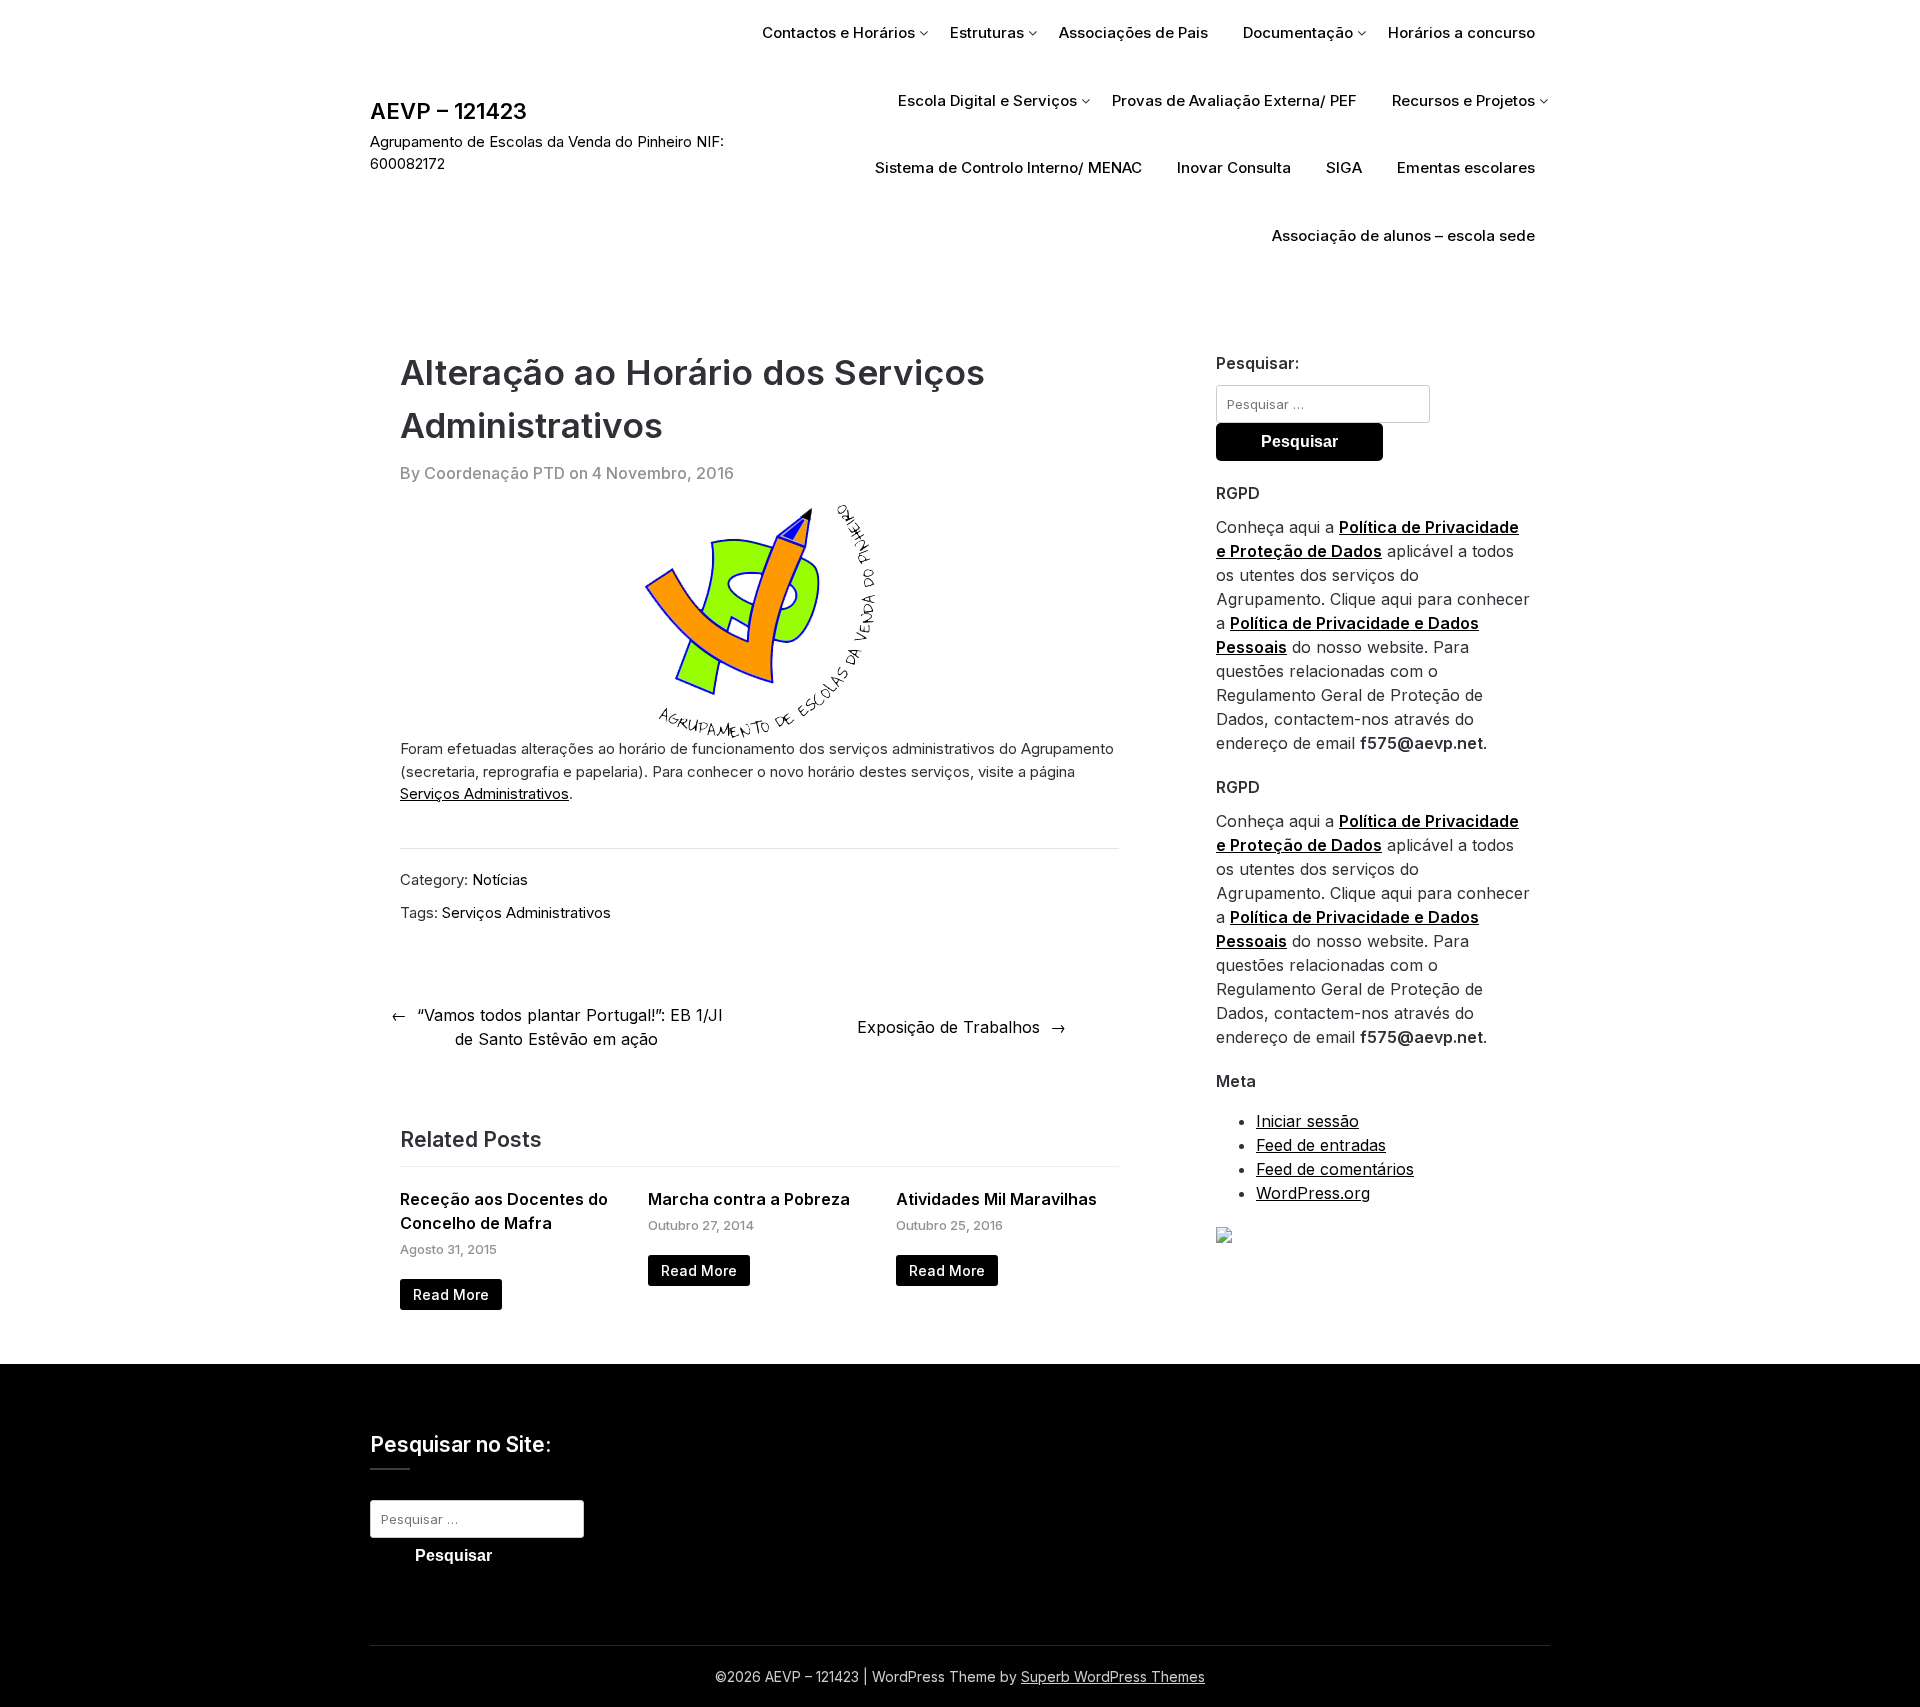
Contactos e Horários (838, 32)
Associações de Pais (1133, 32)
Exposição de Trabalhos (948, 1027)
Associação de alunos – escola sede (1403, 235)
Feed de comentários (1335, 1169)
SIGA (1344, 167)
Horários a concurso (1461, 32)
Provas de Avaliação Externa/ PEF (1234, 100)
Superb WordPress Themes (1113, 1676)
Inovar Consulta (1234, 167)
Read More (451, 1294)
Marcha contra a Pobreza (749, 1199)
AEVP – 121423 (448, 111)
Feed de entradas (1321, 1145)
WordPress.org (1313, 1193)
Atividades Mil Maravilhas (996, 1199)
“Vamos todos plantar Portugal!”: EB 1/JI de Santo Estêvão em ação (570, 1027)
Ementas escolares (1466, 167)
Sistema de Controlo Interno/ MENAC (1008, 167)
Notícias (500, 879)
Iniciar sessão (1307, 1121)
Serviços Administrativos (484, 793)
